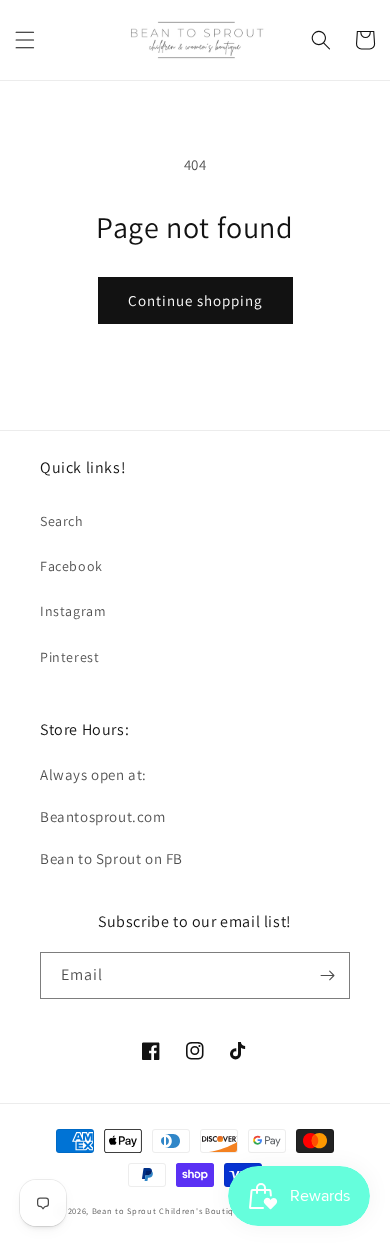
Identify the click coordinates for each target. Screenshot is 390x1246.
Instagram (73, 611)
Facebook (71, 566)
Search (62, 521)
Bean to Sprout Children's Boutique (168, 1210)
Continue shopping (195, 300)
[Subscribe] (327, 975)
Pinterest (69, 657)
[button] (25, 40)
